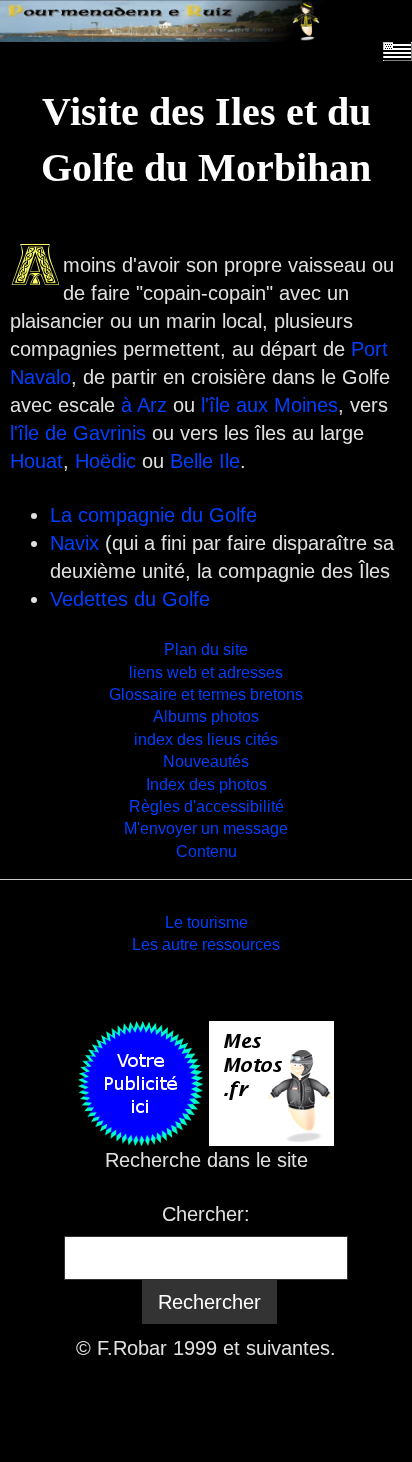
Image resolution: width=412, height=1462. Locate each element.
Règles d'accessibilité (206, 806)
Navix (74, 543)
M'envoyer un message (206, 828)
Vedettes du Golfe (130, 599)
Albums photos (206, 716)
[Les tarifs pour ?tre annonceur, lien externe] (140, 1082)
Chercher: (206, 1214)
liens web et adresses (206, 672)
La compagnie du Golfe (153, 515)
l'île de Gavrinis (78, 433)
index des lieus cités (206, 739)
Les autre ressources (206, 944)
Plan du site (206, 649)
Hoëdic (105, 461)
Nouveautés (206, 761)
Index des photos (206, 784)
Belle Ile (205, 461)
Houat (36, 461)
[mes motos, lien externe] (271, 1082)
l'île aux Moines (269, 405)
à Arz (144, 405)
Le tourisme (206, 922)
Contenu (206, 851)
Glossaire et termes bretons (206, 694)
